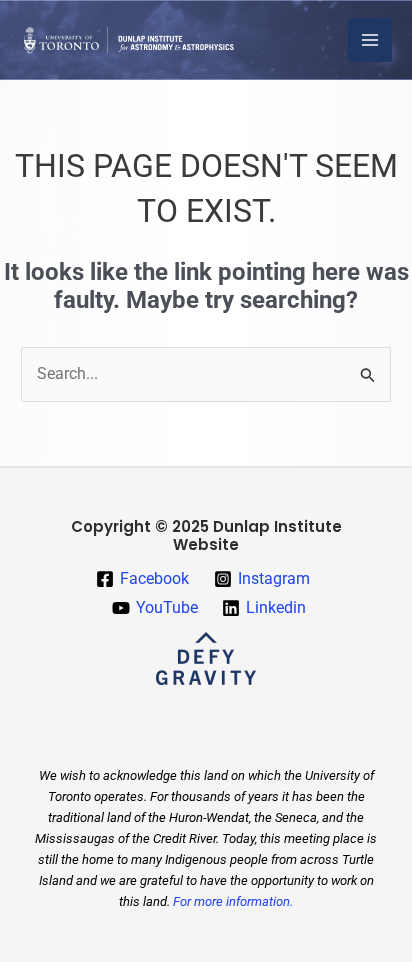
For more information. (233, 901)
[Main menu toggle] (370, 40)
